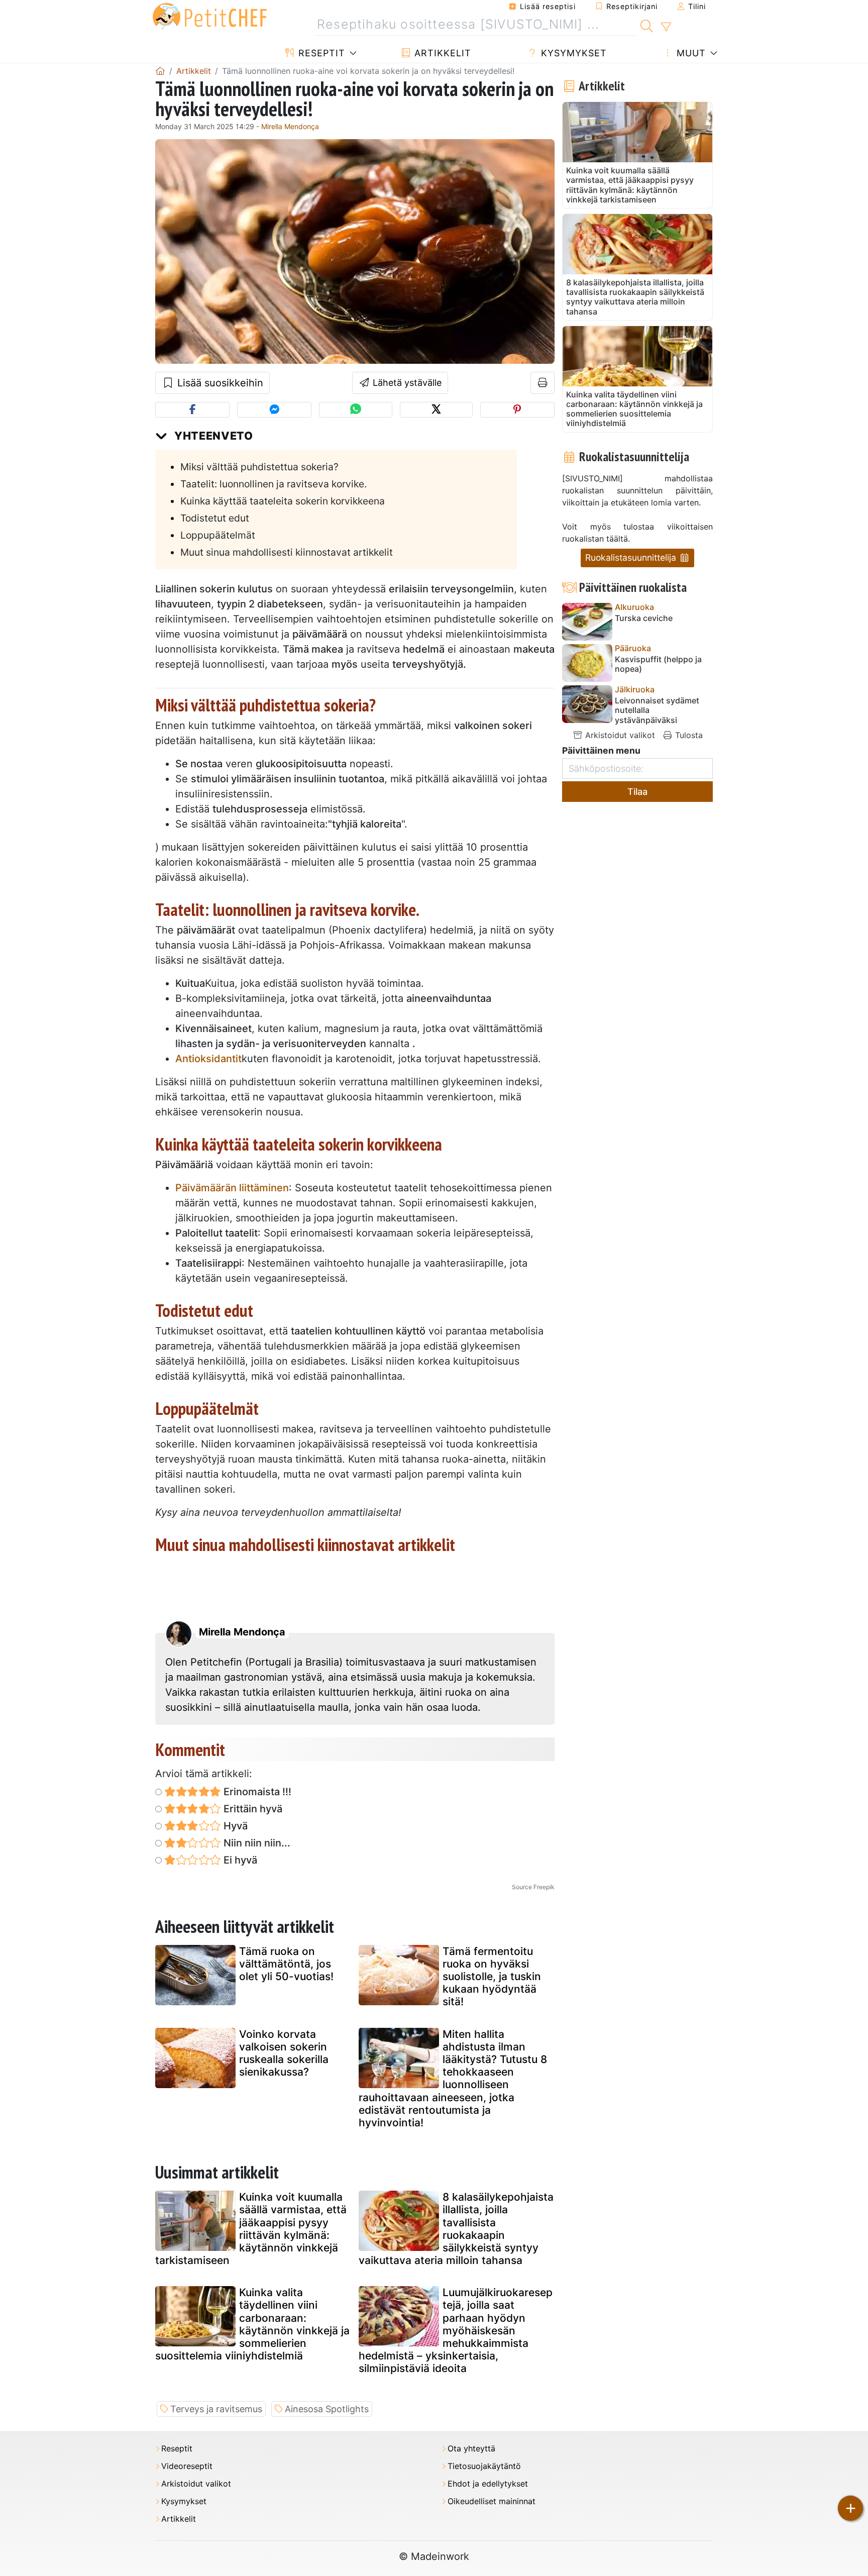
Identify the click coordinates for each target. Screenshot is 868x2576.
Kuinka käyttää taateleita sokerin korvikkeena (283, 501)
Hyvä (234, 1826)
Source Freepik (533, 1887)
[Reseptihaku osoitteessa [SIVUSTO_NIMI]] (647, 25)
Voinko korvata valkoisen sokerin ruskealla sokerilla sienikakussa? (284, 2053)
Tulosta (688, 735)
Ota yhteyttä (471, 2449)
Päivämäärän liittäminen (232, 1188)
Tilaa (637, 792)
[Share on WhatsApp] (355, 410)
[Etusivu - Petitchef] (160, 71)
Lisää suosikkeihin (219, 383)
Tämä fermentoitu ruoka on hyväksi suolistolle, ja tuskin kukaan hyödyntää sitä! (492, 1977)
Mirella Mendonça (290, 126)
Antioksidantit (208, 1059)
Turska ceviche (644, 618)
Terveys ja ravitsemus (216, 2409)
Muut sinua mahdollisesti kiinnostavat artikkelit (287, 552)
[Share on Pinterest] (517, 410)
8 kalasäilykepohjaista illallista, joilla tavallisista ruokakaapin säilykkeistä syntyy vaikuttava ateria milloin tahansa (456, 2229)
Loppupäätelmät (218, 535)
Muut (690, 53)
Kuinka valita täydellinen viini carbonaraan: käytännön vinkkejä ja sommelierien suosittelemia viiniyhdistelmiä (252, 2324)
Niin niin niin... (256, 1843)
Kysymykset (572, 53)
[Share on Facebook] (192, 410)
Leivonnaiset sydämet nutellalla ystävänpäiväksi (657, 710)
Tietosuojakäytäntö (484, 2466)
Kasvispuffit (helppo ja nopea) (658, 664)
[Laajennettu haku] (666, 27)
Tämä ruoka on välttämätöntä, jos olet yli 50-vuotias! (286, 1964)
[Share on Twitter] (436, 410)
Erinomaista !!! (256, 1792)
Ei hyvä (239, 1860)
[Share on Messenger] (274, 410)
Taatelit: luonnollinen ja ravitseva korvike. (274, 484)
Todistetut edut (215, 518)
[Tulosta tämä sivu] (543, 383)
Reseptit (320, 53)
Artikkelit (441, 53)
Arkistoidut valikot (619, 735)
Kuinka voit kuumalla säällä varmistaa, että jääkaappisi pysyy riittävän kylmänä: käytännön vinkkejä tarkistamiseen (251, 2229)
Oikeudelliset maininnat (492, 2501)
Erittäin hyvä (252, 1809)
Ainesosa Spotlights (327, 2409)
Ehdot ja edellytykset (488, 2484)
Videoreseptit (187, 2466)
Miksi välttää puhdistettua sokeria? (259, 467)
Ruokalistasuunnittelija (632, 557)
